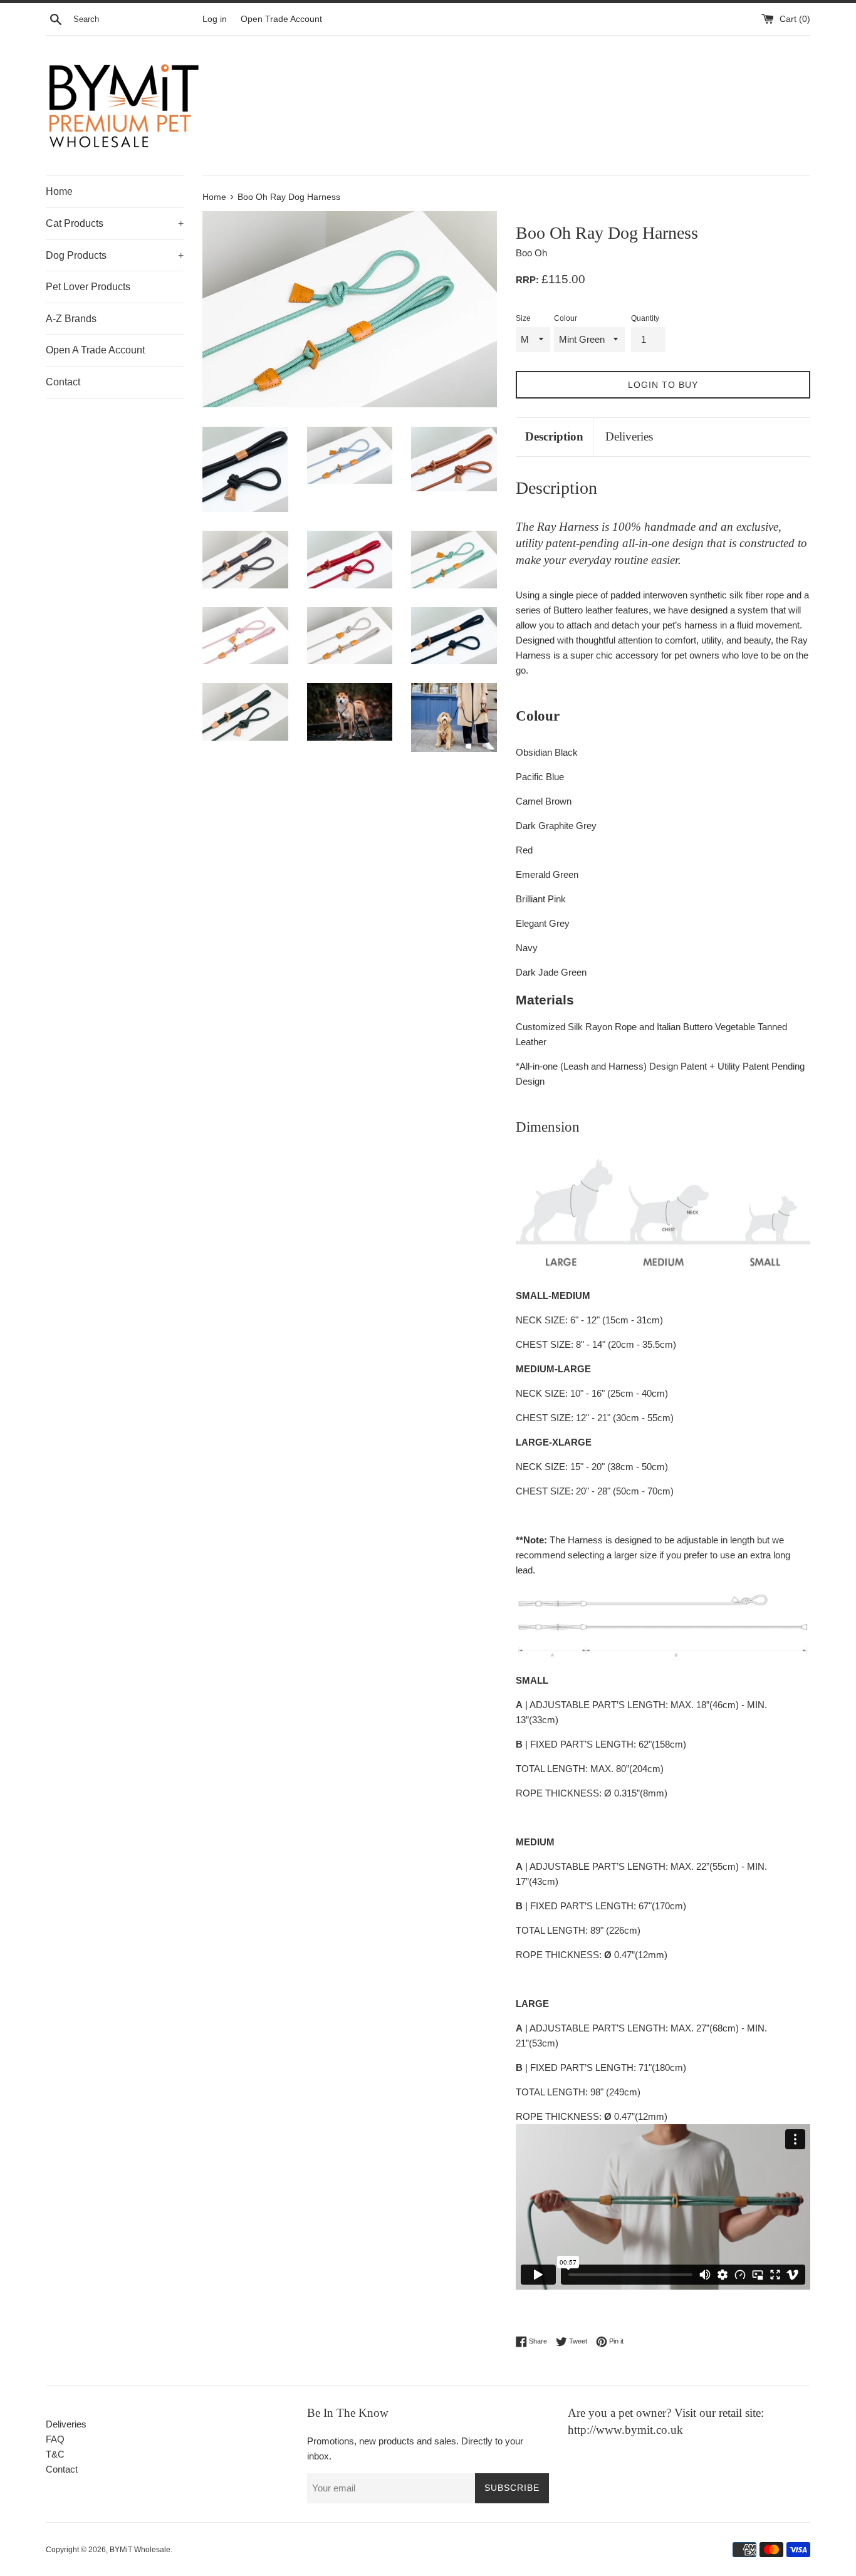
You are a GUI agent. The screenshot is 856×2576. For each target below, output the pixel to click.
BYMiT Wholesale (140, 2550)
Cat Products (115, 223)
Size (523, 318)
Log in (215, 19)
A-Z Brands (71, 319)
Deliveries (629, 436)
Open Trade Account (281, 19)
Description (554, 436)
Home (59, 191)
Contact (63, 382)
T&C (55, 2454)
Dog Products (115, 255)
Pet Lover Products (88, 287)
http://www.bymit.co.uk (625, 2430)
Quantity (645, 318)
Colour (566, 318)
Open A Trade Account (95, 350)
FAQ (55, 2439)
